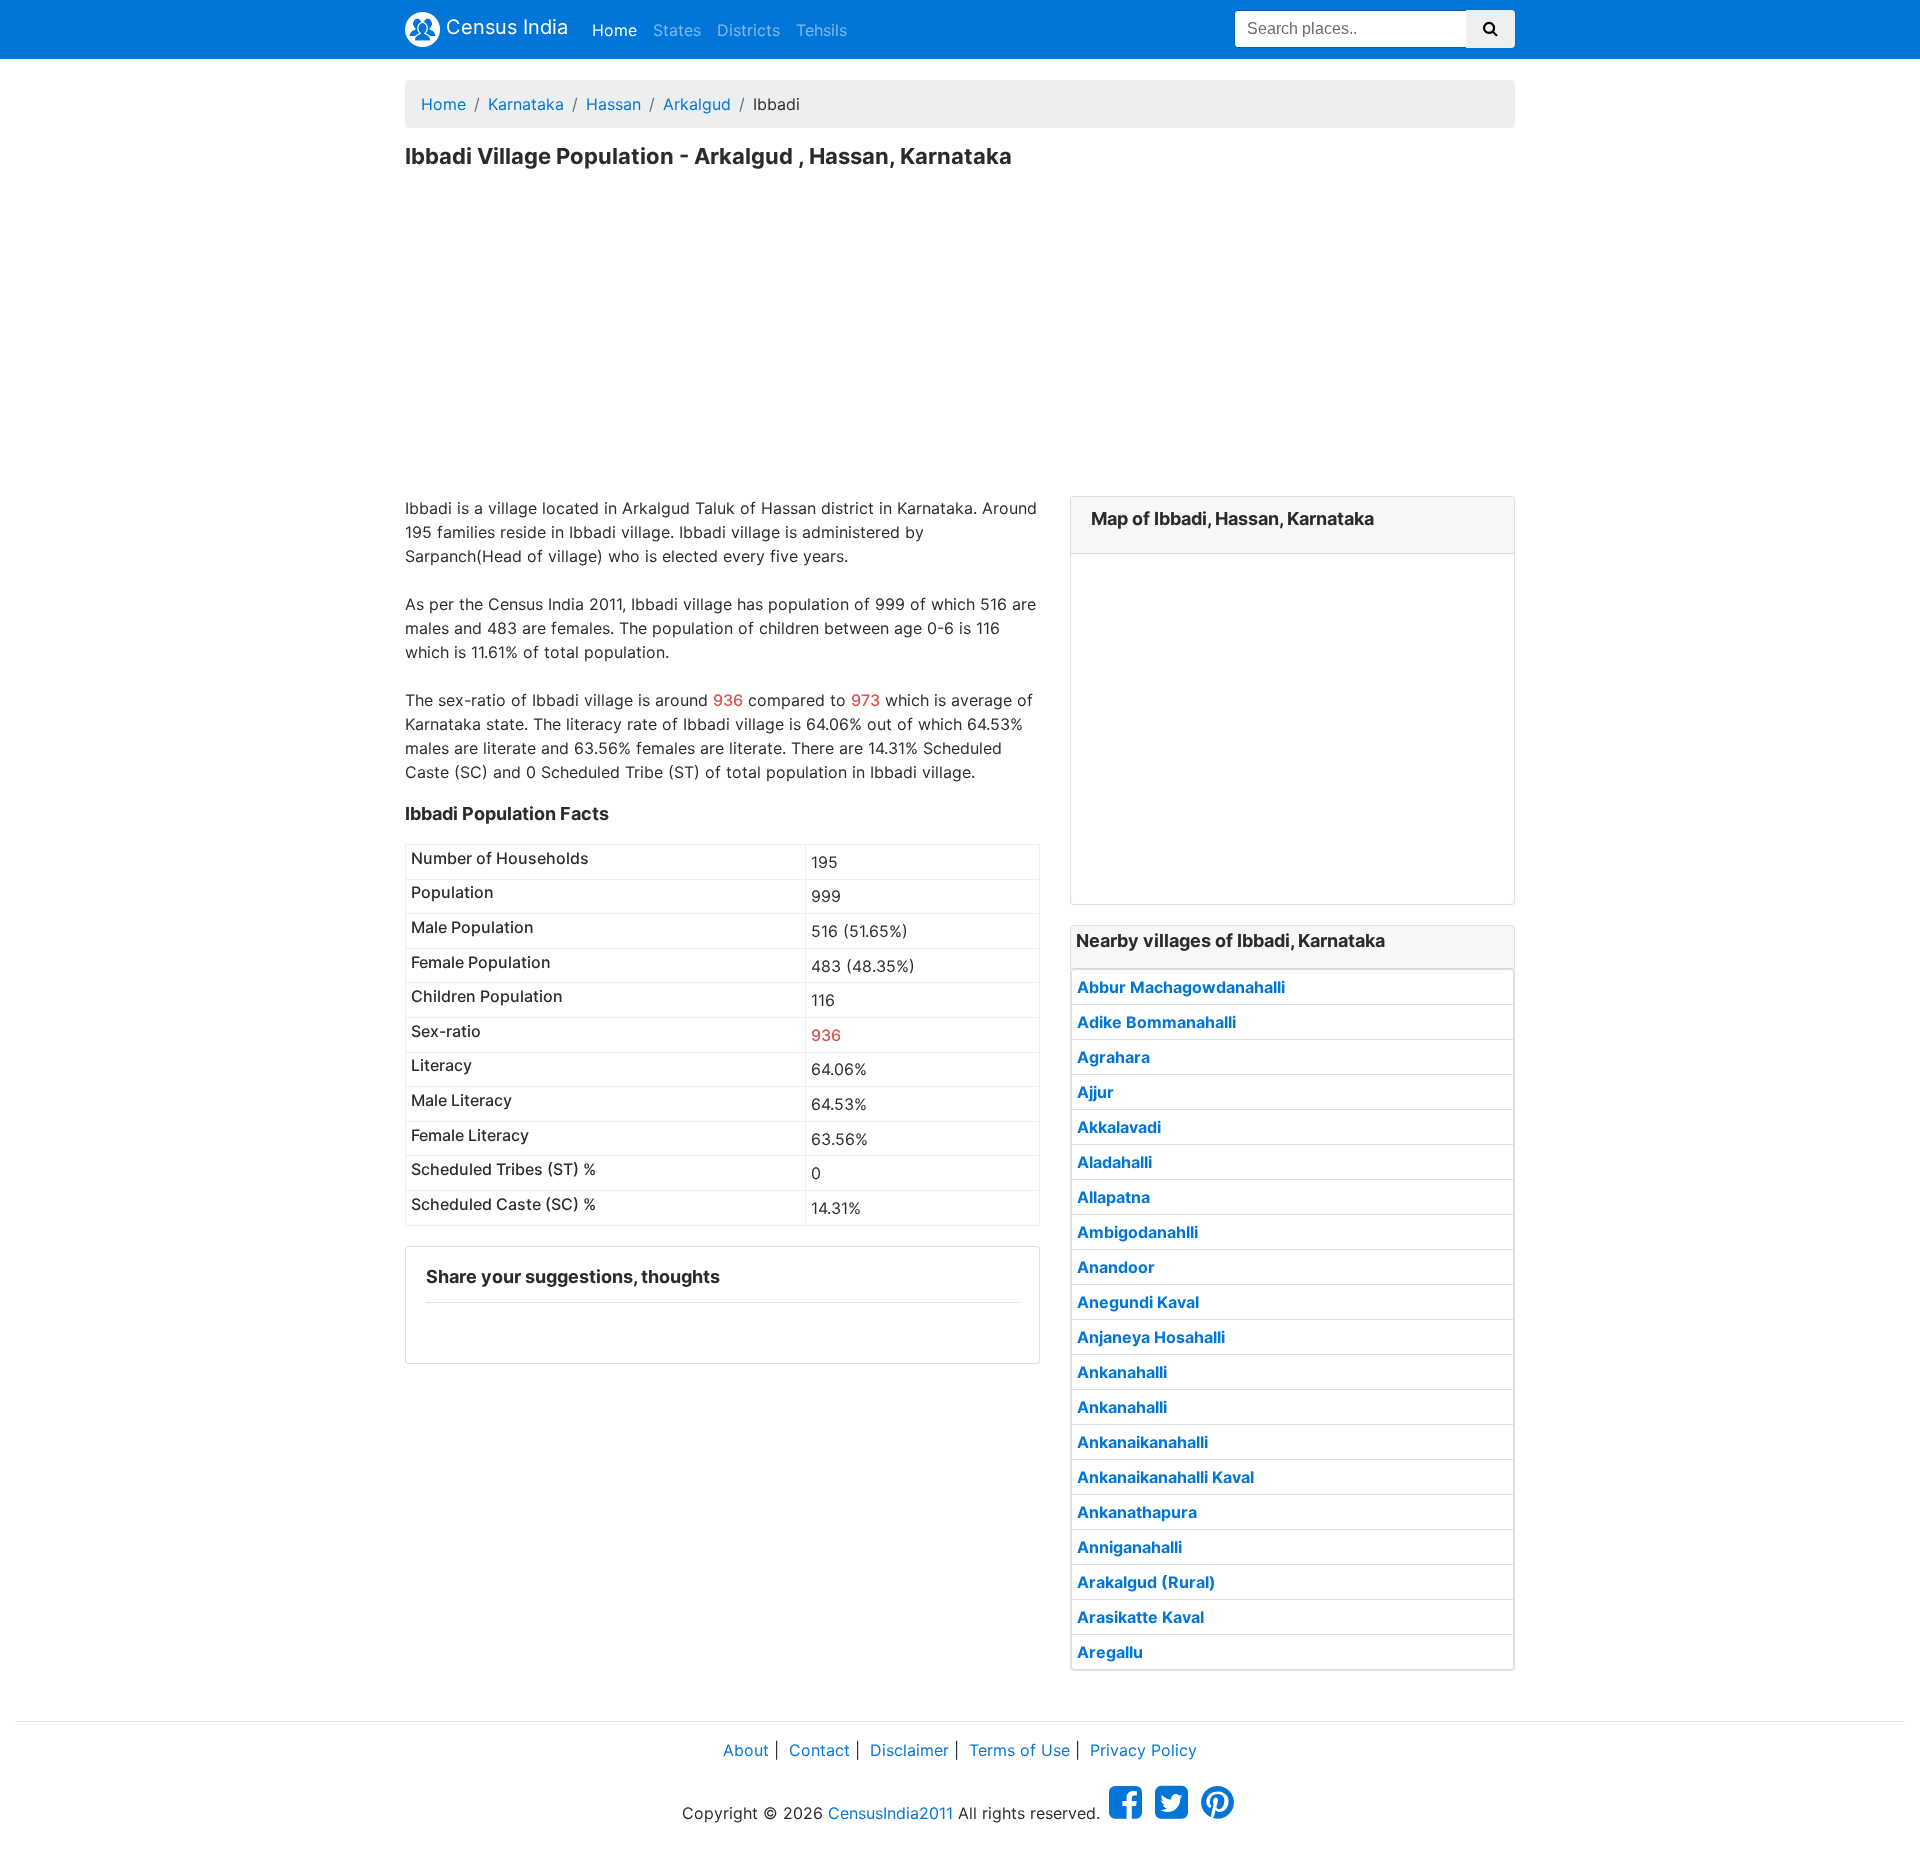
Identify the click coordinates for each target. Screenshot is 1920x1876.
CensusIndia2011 (890, 1813)
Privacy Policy (1143, 1750)
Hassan (613, 104)
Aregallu (1110, 1652)
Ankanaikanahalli (1142, 1442)
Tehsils (821, 30)
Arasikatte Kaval (1140, 1617)
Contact (819, 1750)
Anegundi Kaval (1138, 1302)
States (677, 30)
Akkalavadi (1119, 1127)
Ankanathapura (1137, 1512)
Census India (504, 27)
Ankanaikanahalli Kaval (1165, 1477)
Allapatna (1113, 1197)
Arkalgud (697, 104)
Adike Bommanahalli (1156, 1022)
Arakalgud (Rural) (1146, 1582)
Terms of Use (1019, 1750)
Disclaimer (909, 1750)
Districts (748, 30)
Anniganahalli (1129, 1547)
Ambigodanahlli (1137, 1232)
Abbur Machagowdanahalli (1181, 987)
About (746, 1750)
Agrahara (1113, 1057)
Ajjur (1095, 1092)
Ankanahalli (1122, 1372)
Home (618, 29)
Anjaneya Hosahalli (1151, 1337)
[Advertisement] (960, 346)
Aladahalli (1114, 1162)
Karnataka (526, 104)
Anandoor (1116, 1267)
